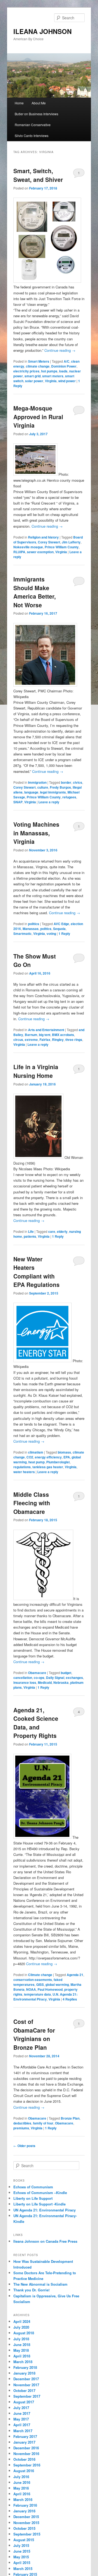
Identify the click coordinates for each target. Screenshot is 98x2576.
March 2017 (23, 2431)
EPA (67, 1457)
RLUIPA (19, 552)
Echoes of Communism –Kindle (40, 2193)
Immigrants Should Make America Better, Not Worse (35, 592)
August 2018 (24, 2333)
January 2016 (24, 2511)
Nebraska (61, 1682)
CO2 (30, 1457)
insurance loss (25, 1682)
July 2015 (21, 2545)
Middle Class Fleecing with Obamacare (32, 1503)
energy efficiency (48, 1457)
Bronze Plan (70, 2118)
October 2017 (24, 2390)
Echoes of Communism (33, 2187)
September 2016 (27, 2465)
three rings (74, 1040)
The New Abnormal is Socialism (40, 2284)
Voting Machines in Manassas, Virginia (36, 833)
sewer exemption (40, 552)
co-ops (39, 1678)
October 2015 (24, 2528)
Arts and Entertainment (46, 1030)
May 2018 (21, 2350)
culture (43, 787)
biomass (64, 1452)
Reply (64, 934)
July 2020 (21, 2327)
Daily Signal (55, 1678)
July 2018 (21, 2339)
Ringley (58, 1040)
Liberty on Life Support (33, 2198)
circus (18, 1040)
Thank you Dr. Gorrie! (31, 2290)
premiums (21, 2128)
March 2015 (23, 2569)
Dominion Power (64, 366)
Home (19, 103)
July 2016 (21, 2477)
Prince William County (62, 547)
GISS (40, 1984)
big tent (45, 1035)
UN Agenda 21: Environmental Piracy (45, 2210)
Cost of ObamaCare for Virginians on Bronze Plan (34, 2034)
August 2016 (24, 2471)
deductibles (22, 2123)
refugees (69, 797)
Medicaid (45, 1682)
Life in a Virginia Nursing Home (36, 1071)
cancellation (23, 1678)
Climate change (40, 1975)
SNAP (18, 802)
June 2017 (22, 2413)
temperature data (37, 1994)
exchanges (74, 1678)
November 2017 (26, 2385)
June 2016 (22, 2482)
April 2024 (22, 2321)
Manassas (31, 929)
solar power (34, 381)
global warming (57, 1984)
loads (63, 371)
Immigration (37, 782)
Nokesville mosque (28, 547)
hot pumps (49, 371)
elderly (62, 1231)
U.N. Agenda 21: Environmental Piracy (45, 1997)
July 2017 (21, 2408)
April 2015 (22, 2563)
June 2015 (22, 2551)
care (52, 1231)
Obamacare (37, 1673)
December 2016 (26, 2448)
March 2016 (23, 2499)
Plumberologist (58, 1462)
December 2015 (26, 2517)
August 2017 (24, 2402)
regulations (22, 1467)
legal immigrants (53, 792)
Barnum (31, 1035)
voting (51, 934)
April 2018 (22, 2356)
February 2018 (25, 2367)
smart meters (53, 376)
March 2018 (23, 2362)
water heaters (24, 1472)
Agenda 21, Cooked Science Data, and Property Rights (36, 1723)
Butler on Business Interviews (36, 114)
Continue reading (60, 350)
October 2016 (24, 2459)
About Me (39, 103)
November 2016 (26, 2454)
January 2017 (24, 2442)
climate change (38, 366)
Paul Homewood (50, 1989)
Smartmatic (22, 934)
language (31, 792)
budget (66, 1673)
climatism (36, 1452)
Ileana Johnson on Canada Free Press (45, 2241)
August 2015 (24, 2540)
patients (30, 1236)
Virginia (51, 381)
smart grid (33, 376)
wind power (67, 381)
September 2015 (27, 2534)
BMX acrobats (63, 1035)
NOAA (31, 1989)
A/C (67, 361)
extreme (31, 1040)
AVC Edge (61, 924)
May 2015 (21, 2557)
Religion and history (43, 537)
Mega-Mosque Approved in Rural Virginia (38, 417)
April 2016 (22, 2494)
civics (78, 782)
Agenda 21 (75, 1975)
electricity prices (26, 371)
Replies (70, 1999)
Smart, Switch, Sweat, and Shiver (38, 175)
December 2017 (26, 2379)
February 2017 (25, 2436)
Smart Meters (39, 361)
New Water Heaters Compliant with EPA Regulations (36, 1272)
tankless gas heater (48, 1467)
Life (31, 1231)
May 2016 (21, 2488)
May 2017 (21, 2419)
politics (34, 924)
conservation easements (33, 1980)
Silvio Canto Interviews (32, 136)
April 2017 (22, 2425)
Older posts (24, 2146)
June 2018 (22, 2345)
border (66, 782)
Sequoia (59, 929)
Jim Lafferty (71, 542)
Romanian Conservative (33, 125)
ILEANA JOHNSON (42, 31)
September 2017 (27, 2396)
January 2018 (24, 2373)
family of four (43, 2123)
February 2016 (25, 2505)
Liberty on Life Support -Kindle (39, 2204)
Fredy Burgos (60, 787)
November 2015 (26, 2523)
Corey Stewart (49, 542)
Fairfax (45, 1040)
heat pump (36, 1462)
